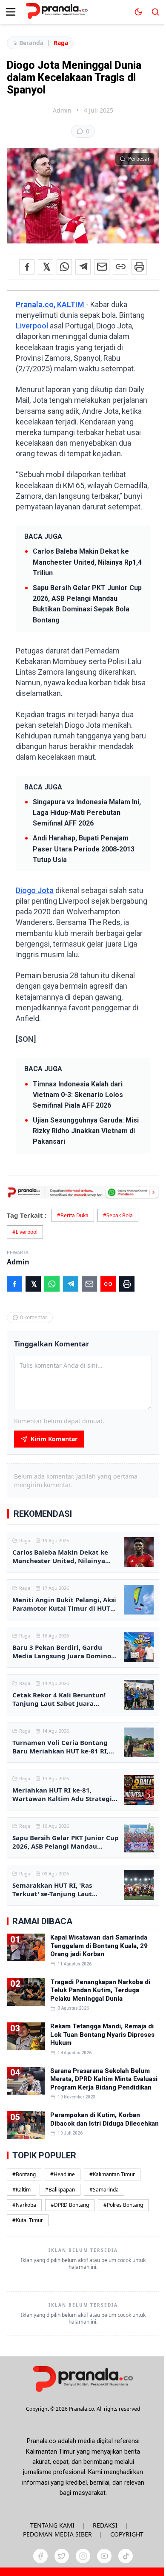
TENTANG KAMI (52, 2525)
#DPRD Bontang (70, 2205)
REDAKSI (105, 2525)
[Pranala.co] (83, 2379)
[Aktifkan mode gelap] (138, 12)
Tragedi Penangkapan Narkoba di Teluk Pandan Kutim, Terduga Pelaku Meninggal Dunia (100, 1990)
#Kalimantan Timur (112, 2174)
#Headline (63, 2174)
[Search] (155, 12)
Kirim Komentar (54, 1439)
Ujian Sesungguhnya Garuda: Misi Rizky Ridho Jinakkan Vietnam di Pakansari (86, 1131)
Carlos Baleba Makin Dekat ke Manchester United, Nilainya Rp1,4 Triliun (87, 562)
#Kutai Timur (28, 2220)
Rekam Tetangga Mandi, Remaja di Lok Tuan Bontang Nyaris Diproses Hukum (102, 2035)
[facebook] (40, 2556)
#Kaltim (21, 2190)
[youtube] (104, 2556)
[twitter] (62, 2556)
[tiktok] (126, 2556)
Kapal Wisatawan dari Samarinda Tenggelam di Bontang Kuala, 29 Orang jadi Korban (99, 1946)
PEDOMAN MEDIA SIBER (57, 2534)
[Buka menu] (11, 12)
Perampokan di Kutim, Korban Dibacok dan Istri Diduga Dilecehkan (104, 2119)
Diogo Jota (35, 890)
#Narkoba (24, 2205)
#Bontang (24, 2174)
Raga (61, 43)
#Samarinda (104, 2190)
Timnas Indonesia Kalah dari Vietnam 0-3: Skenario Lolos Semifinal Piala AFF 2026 (78, 1095)
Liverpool (32, 326)
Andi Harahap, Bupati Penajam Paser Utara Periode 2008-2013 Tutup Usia (84, 849)
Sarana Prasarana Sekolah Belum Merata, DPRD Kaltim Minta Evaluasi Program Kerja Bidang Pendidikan (104, 2079)
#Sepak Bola (118, 1215)
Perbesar (139, 159)
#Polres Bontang (123, 2205)
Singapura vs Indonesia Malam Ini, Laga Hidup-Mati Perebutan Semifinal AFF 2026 (87, 813)
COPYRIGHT (127, 2534)
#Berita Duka (73, 1215)
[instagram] (83, 2556)
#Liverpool (25, 1232)
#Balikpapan (60, 2190)
